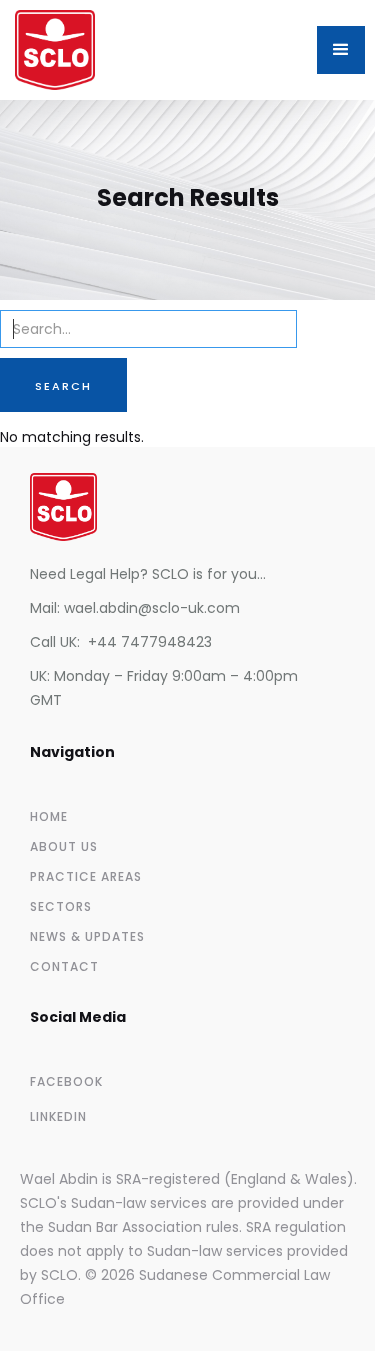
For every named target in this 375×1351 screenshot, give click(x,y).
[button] (341, 50)
